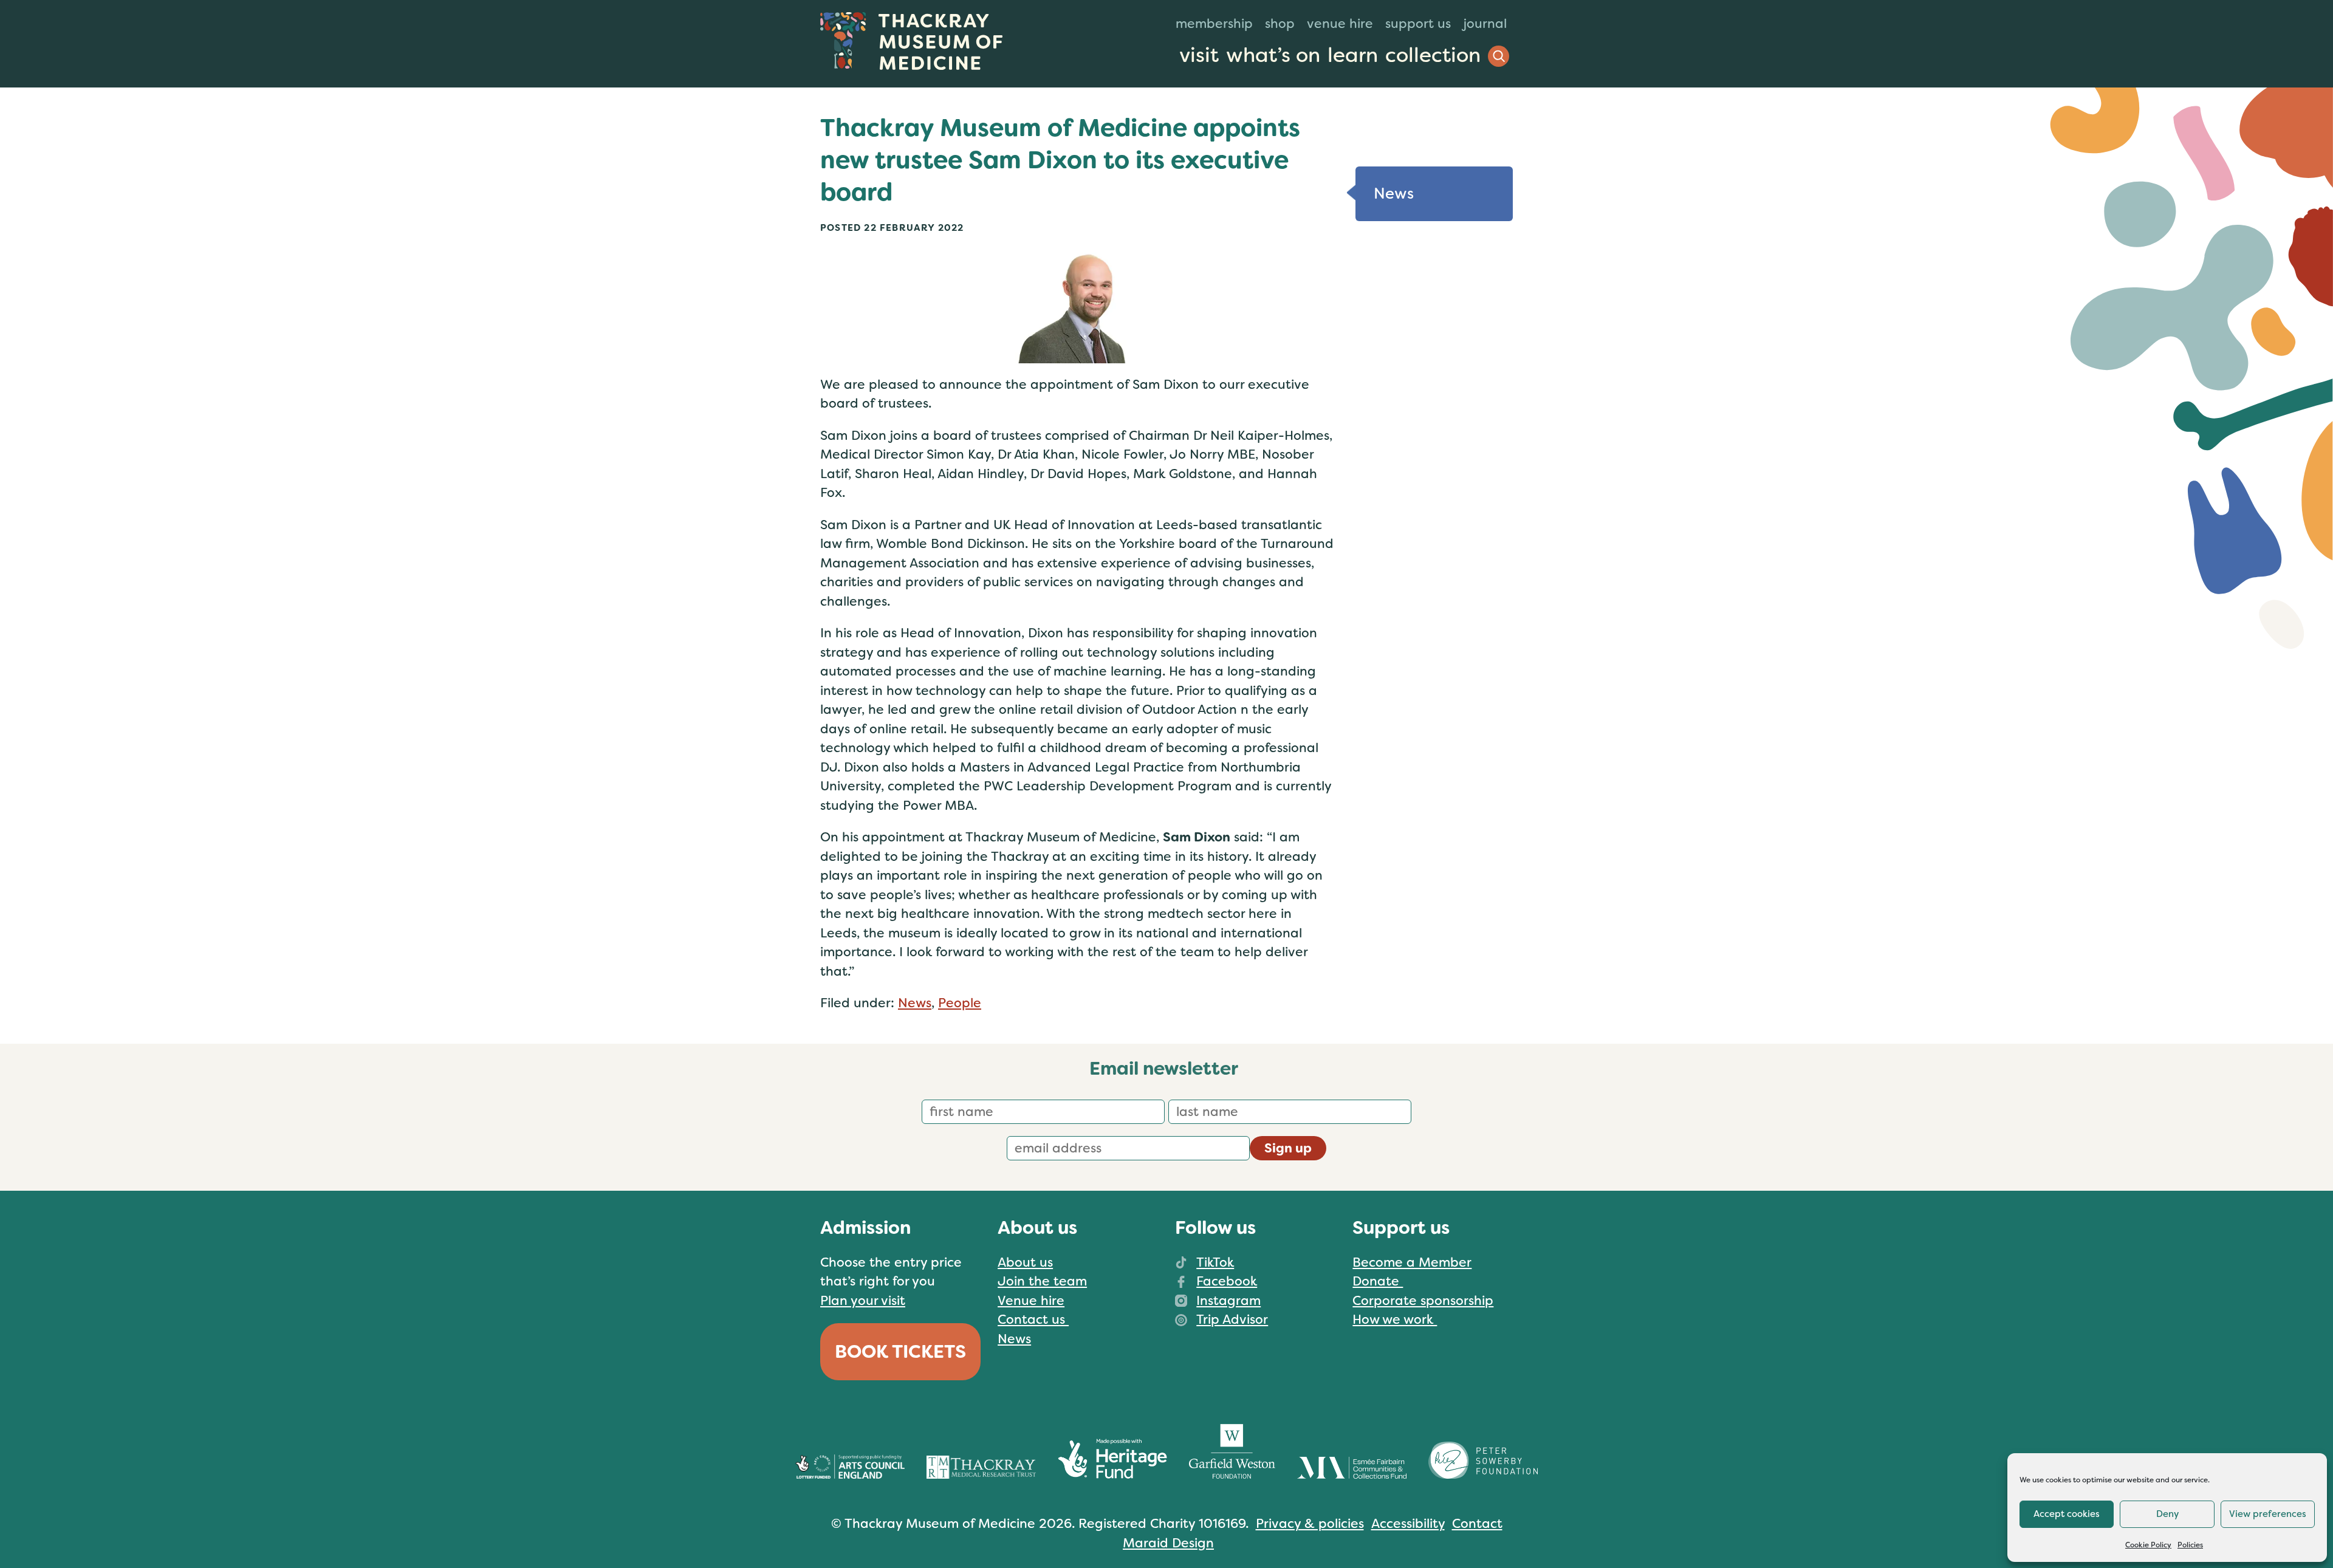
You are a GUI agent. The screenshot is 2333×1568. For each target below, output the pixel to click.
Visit (1199, 55)
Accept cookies (2067, 1514)
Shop (1280, 24)
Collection (1433, 55)
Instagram (1228, 1301)
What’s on (1273, 55)
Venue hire (1340, 24)
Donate (1378, 1281)
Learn (1353, 55)
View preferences (2268, 1514)
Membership (1214, 24)
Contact (1477, 1524)
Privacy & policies (1310, 1524)
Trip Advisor (1232, 1320)
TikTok (1215, 1262)
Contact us (1033, 1320)
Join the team (1042, 1281)
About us (1025, 1262)
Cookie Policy (2148, 1545)
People (960, 1003)
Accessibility (1408, 1524)
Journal (1485, 24)
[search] (1499, 56)
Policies (2190, 1545)
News (915, 1003)
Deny (2167, 1514)
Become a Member (1412, 1262)
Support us (1418, 24)
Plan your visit (863, 1301)
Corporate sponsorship (1423, 1301)
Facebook (1227, 1281)
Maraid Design (1168, 1543)
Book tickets (900, 1352)
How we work (1395, 1320)
